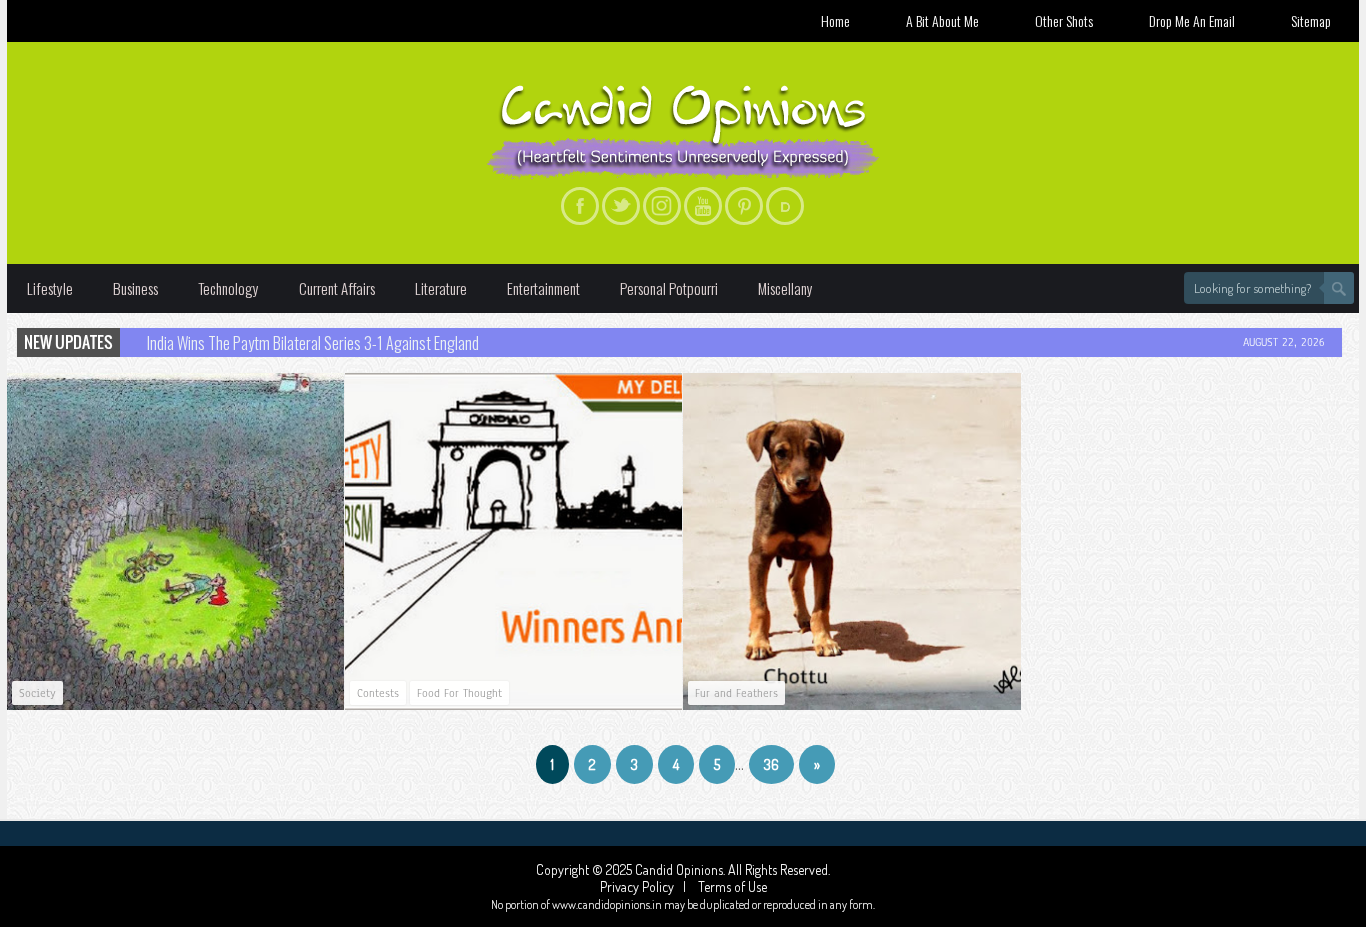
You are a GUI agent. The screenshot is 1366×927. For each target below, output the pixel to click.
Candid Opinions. (681, 869)
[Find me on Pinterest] (744, 206)
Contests (378, 693)
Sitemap (1311, 20)
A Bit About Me (942, 20)
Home (835, 20)
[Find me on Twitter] (621, 206)
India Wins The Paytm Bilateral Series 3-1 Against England (313, 343)
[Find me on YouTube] (703, 206)
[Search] (1339, 288)
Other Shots (1064, 20)
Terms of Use (731, 886)
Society (37, 693)
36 (771, 764)
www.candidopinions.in (607, 904)
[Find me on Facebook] (580, 206)
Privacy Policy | (647, 886)
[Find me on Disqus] (785, 206)
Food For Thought (459, 693)
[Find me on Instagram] (662, 206)
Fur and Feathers (736, 693)
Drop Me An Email (1192, 20)
